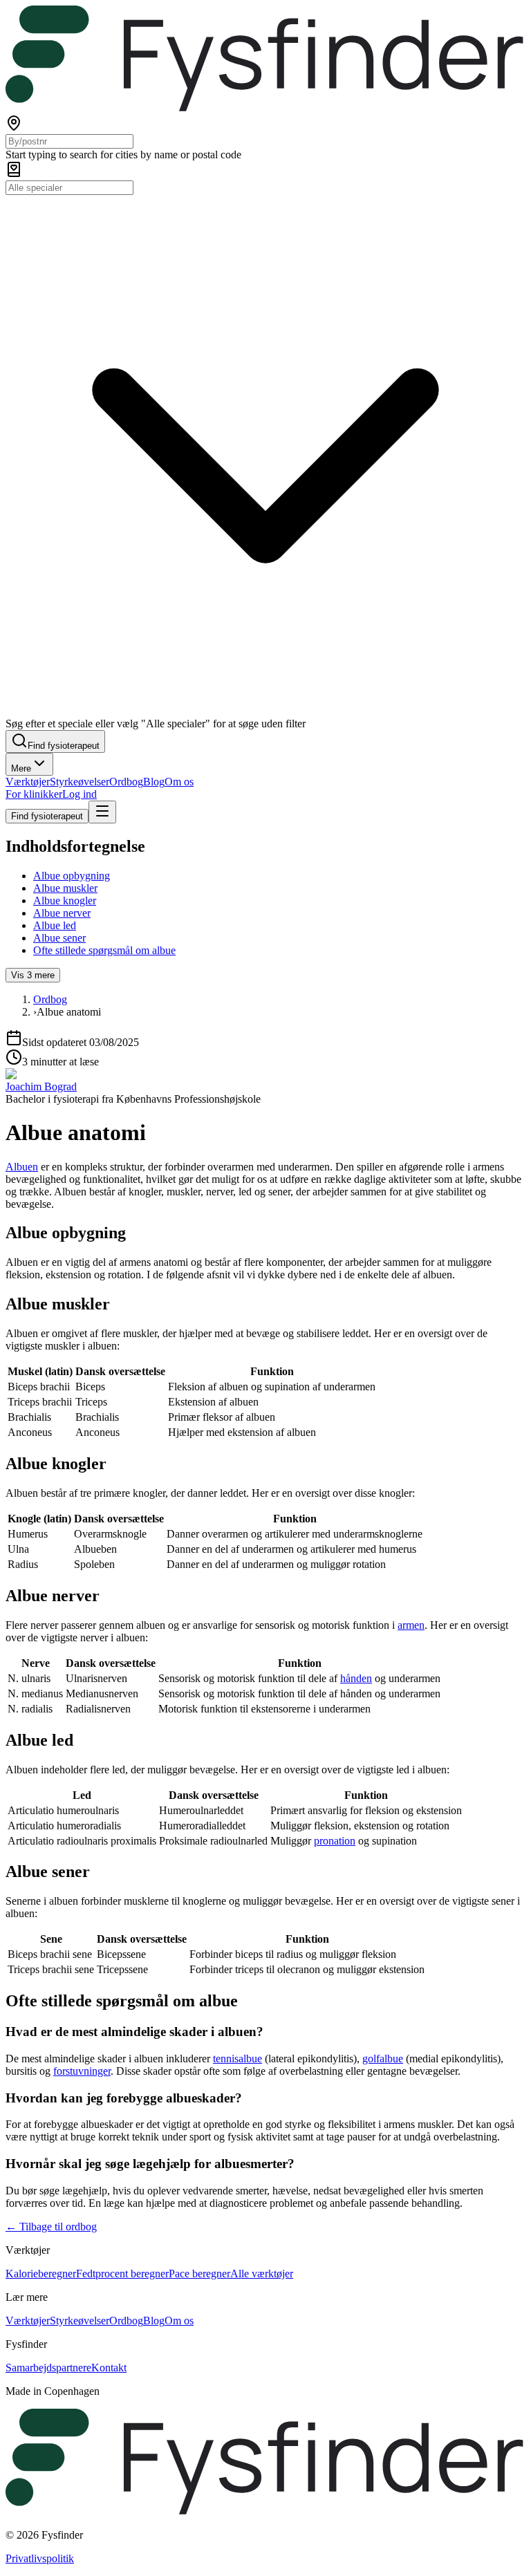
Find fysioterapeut (47, 816)
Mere (21, 768)
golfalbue (383, 2059)
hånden (356, 1678)
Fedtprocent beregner (122, 2274)
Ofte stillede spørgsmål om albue (104, 950)
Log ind (80, 794)
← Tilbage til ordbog (51, 2227)
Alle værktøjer (262, 2274)
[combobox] (69, 141)
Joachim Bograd (41, 1086)
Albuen (22, 1167)
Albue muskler (65, 888)
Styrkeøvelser (80, 782)
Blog (154, 782)
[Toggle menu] (102, 812)
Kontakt (109, 2368)
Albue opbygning (72, 876)
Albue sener (59, 938)
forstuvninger (82, 2071)
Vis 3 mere (33, 975)
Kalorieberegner (41, 2274)
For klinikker (34, 794)
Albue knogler (65, 900)
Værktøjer (28, 782)
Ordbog (126, 782)
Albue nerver (62, 913)
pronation (335, 1841)
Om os (179, 782)
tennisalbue (237, 2059)
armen (411, 1625)
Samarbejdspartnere (48, 2368)
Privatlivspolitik (40, 2558)
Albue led (55, 925)
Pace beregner (199, 2274)
